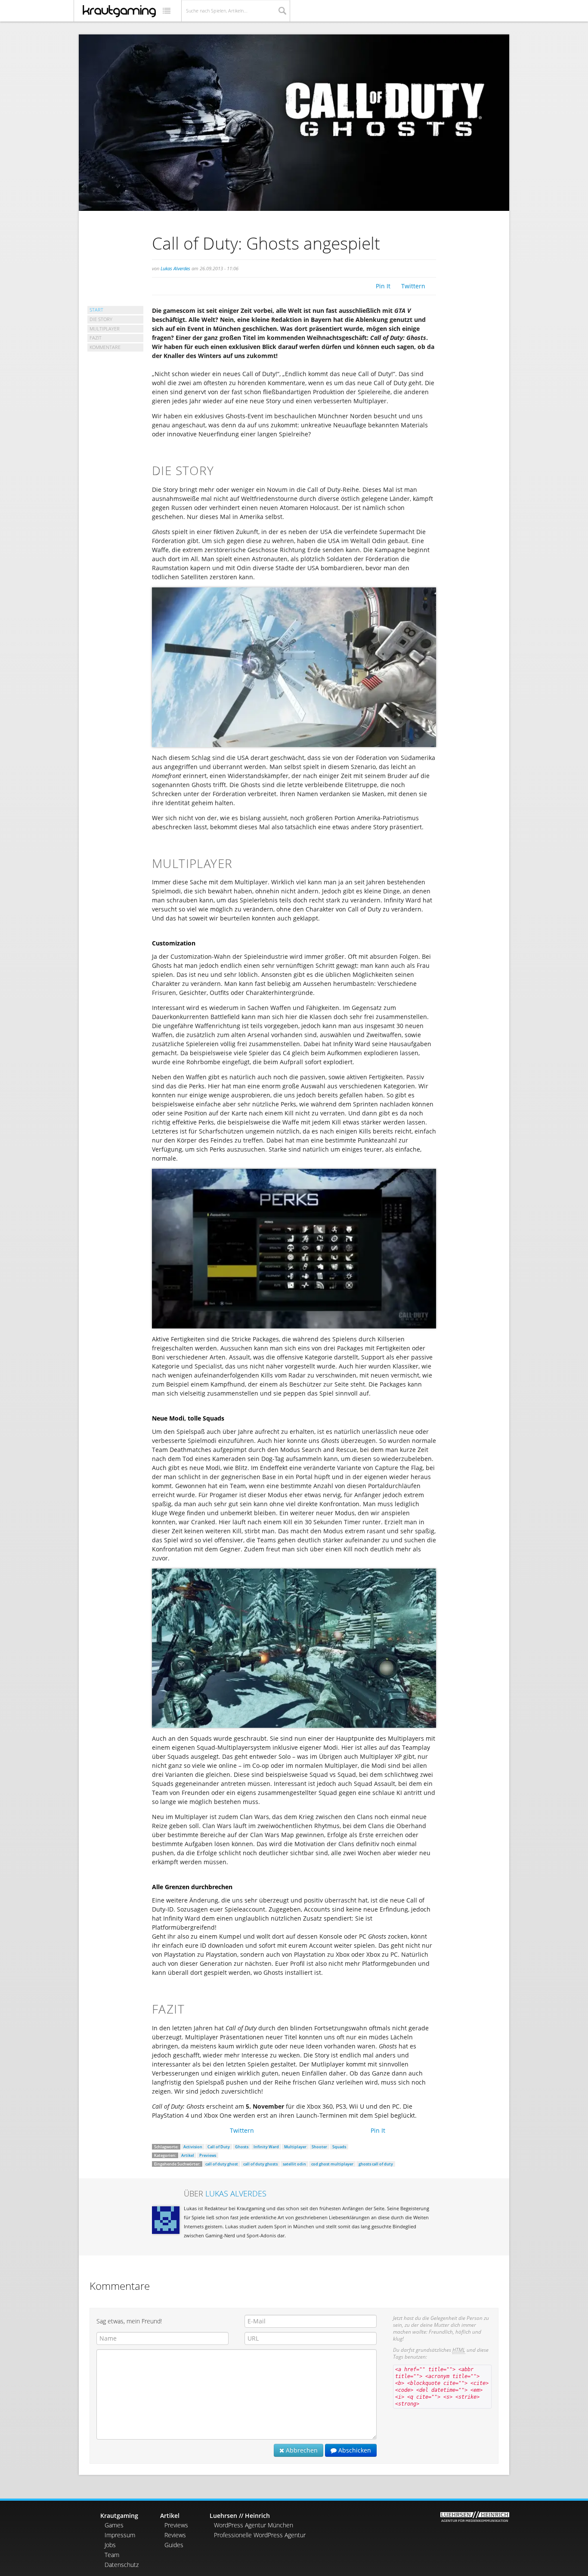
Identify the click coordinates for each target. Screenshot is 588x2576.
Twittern (413, 286)
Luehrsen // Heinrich (240, 2516)
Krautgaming (119, 2516)
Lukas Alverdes (175, 268)
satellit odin (294, 2164)
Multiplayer (295, 2147)
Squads (339, 2147)
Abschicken (354, 2450)
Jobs (110, 2545)
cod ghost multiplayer (332, 2164)
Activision (193, 2147)
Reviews (175, 2535)
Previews (208, 2155)
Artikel (188, 2155)
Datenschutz (122, 2565)
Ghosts (242, 2147)
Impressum (120, 2535)
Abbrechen (301, 2450)
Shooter (319, 2147)
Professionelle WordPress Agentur (260, 2535)
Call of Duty (219, 2147)
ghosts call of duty (376, 2164)
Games (114, 2525)
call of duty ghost (222, 2164)
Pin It (383, 286)
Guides (174, 2545)
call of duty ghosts (260, 2164)
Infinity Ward (266, 2147)
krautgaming (119, 11)
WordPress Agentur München (254, 2525)
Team (112, 2555)
